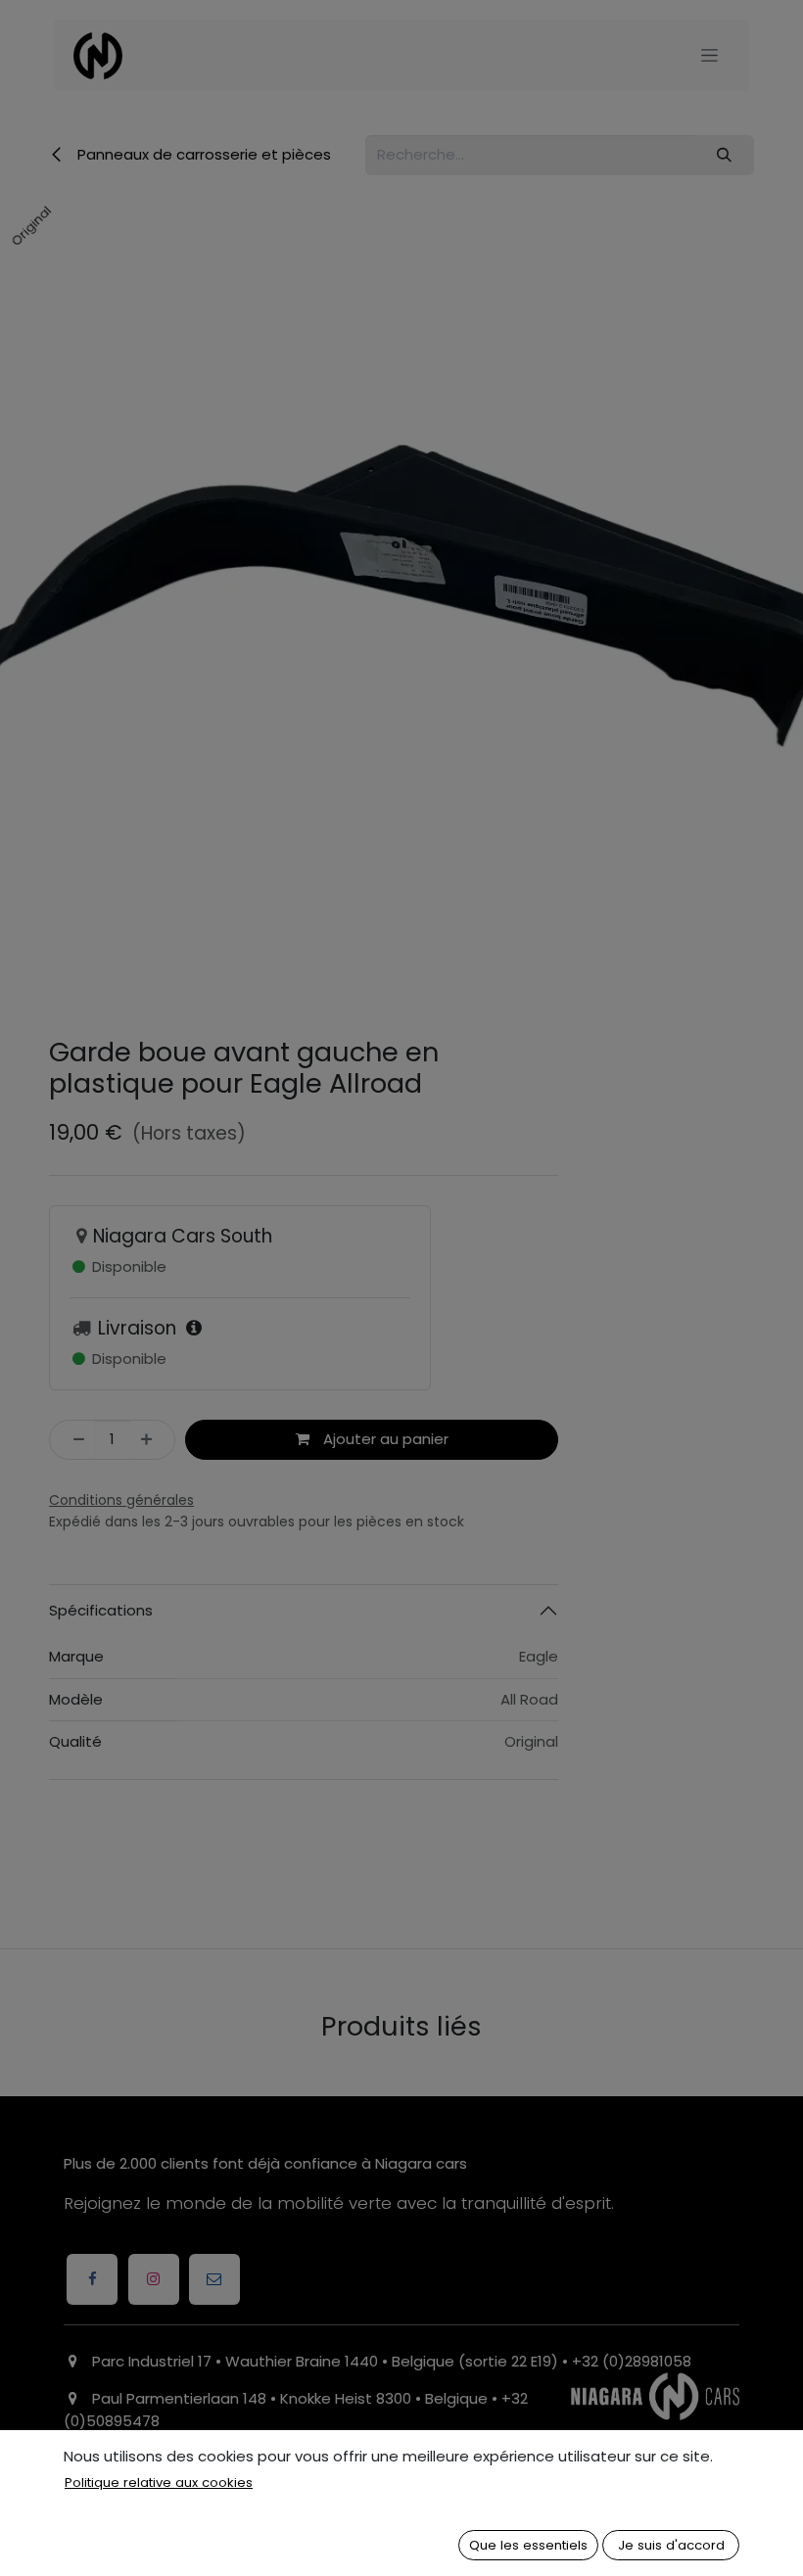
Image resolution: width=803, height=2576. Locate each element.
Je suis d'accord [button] (671, 2545)
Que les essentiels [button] (528, 2545)
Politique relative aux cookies (159, 2482)
